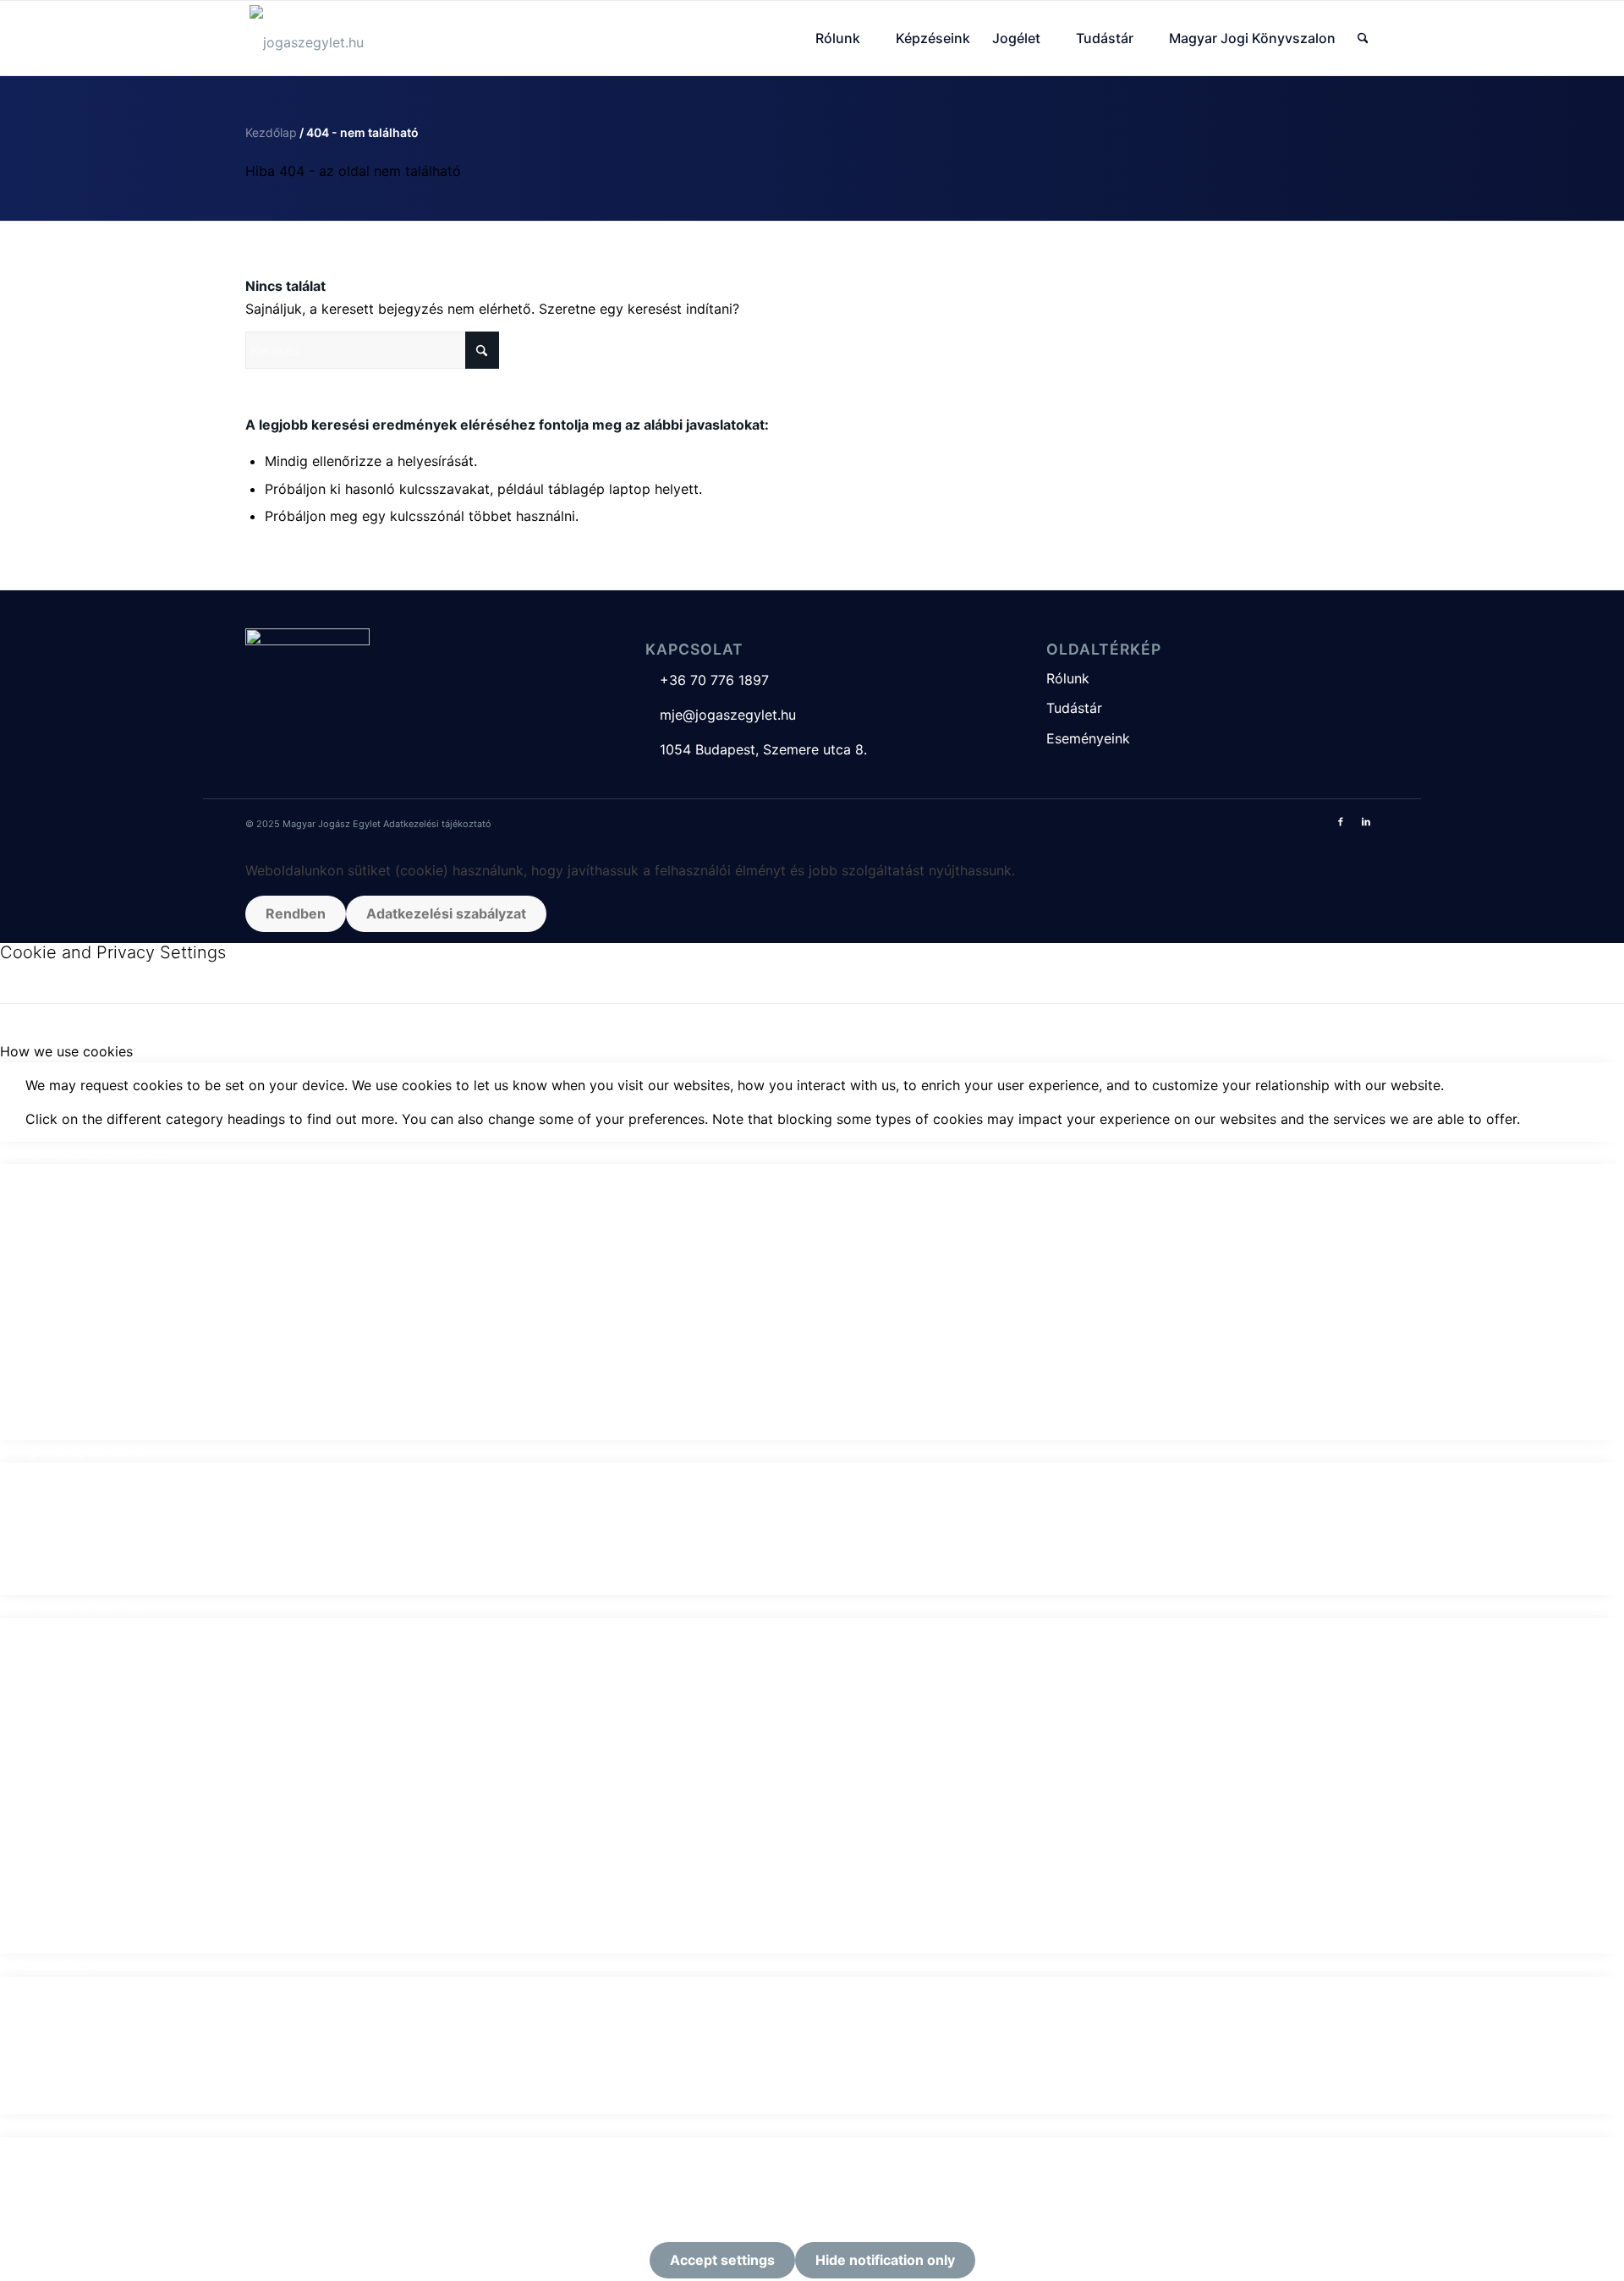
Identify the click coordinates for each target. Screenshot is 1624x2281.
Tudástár (1074, 708)
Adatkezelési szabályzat (446, 913)
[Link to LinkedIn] (1366, 821)
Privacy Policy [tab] (45, 2125)
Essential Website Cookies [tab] (84, 1153)
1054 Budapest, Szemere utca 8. (756, 749)
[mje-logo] (307, 38)
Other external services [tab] (74, 1606)
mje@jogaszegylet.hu (721, 715)
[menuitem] (845, 38)
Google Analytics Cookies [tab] (83, 1451)
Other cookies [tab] (45, 1965)
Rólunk (1068, 678)
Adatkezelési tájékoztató (437, 824)
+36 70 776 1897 (707, 680)
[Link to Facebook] (1341, 821)
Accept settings (722, 2260)
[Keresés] (1363, 38)
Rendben (296, 913)
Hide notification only (885, 2260)
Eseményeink (1088, 738)
